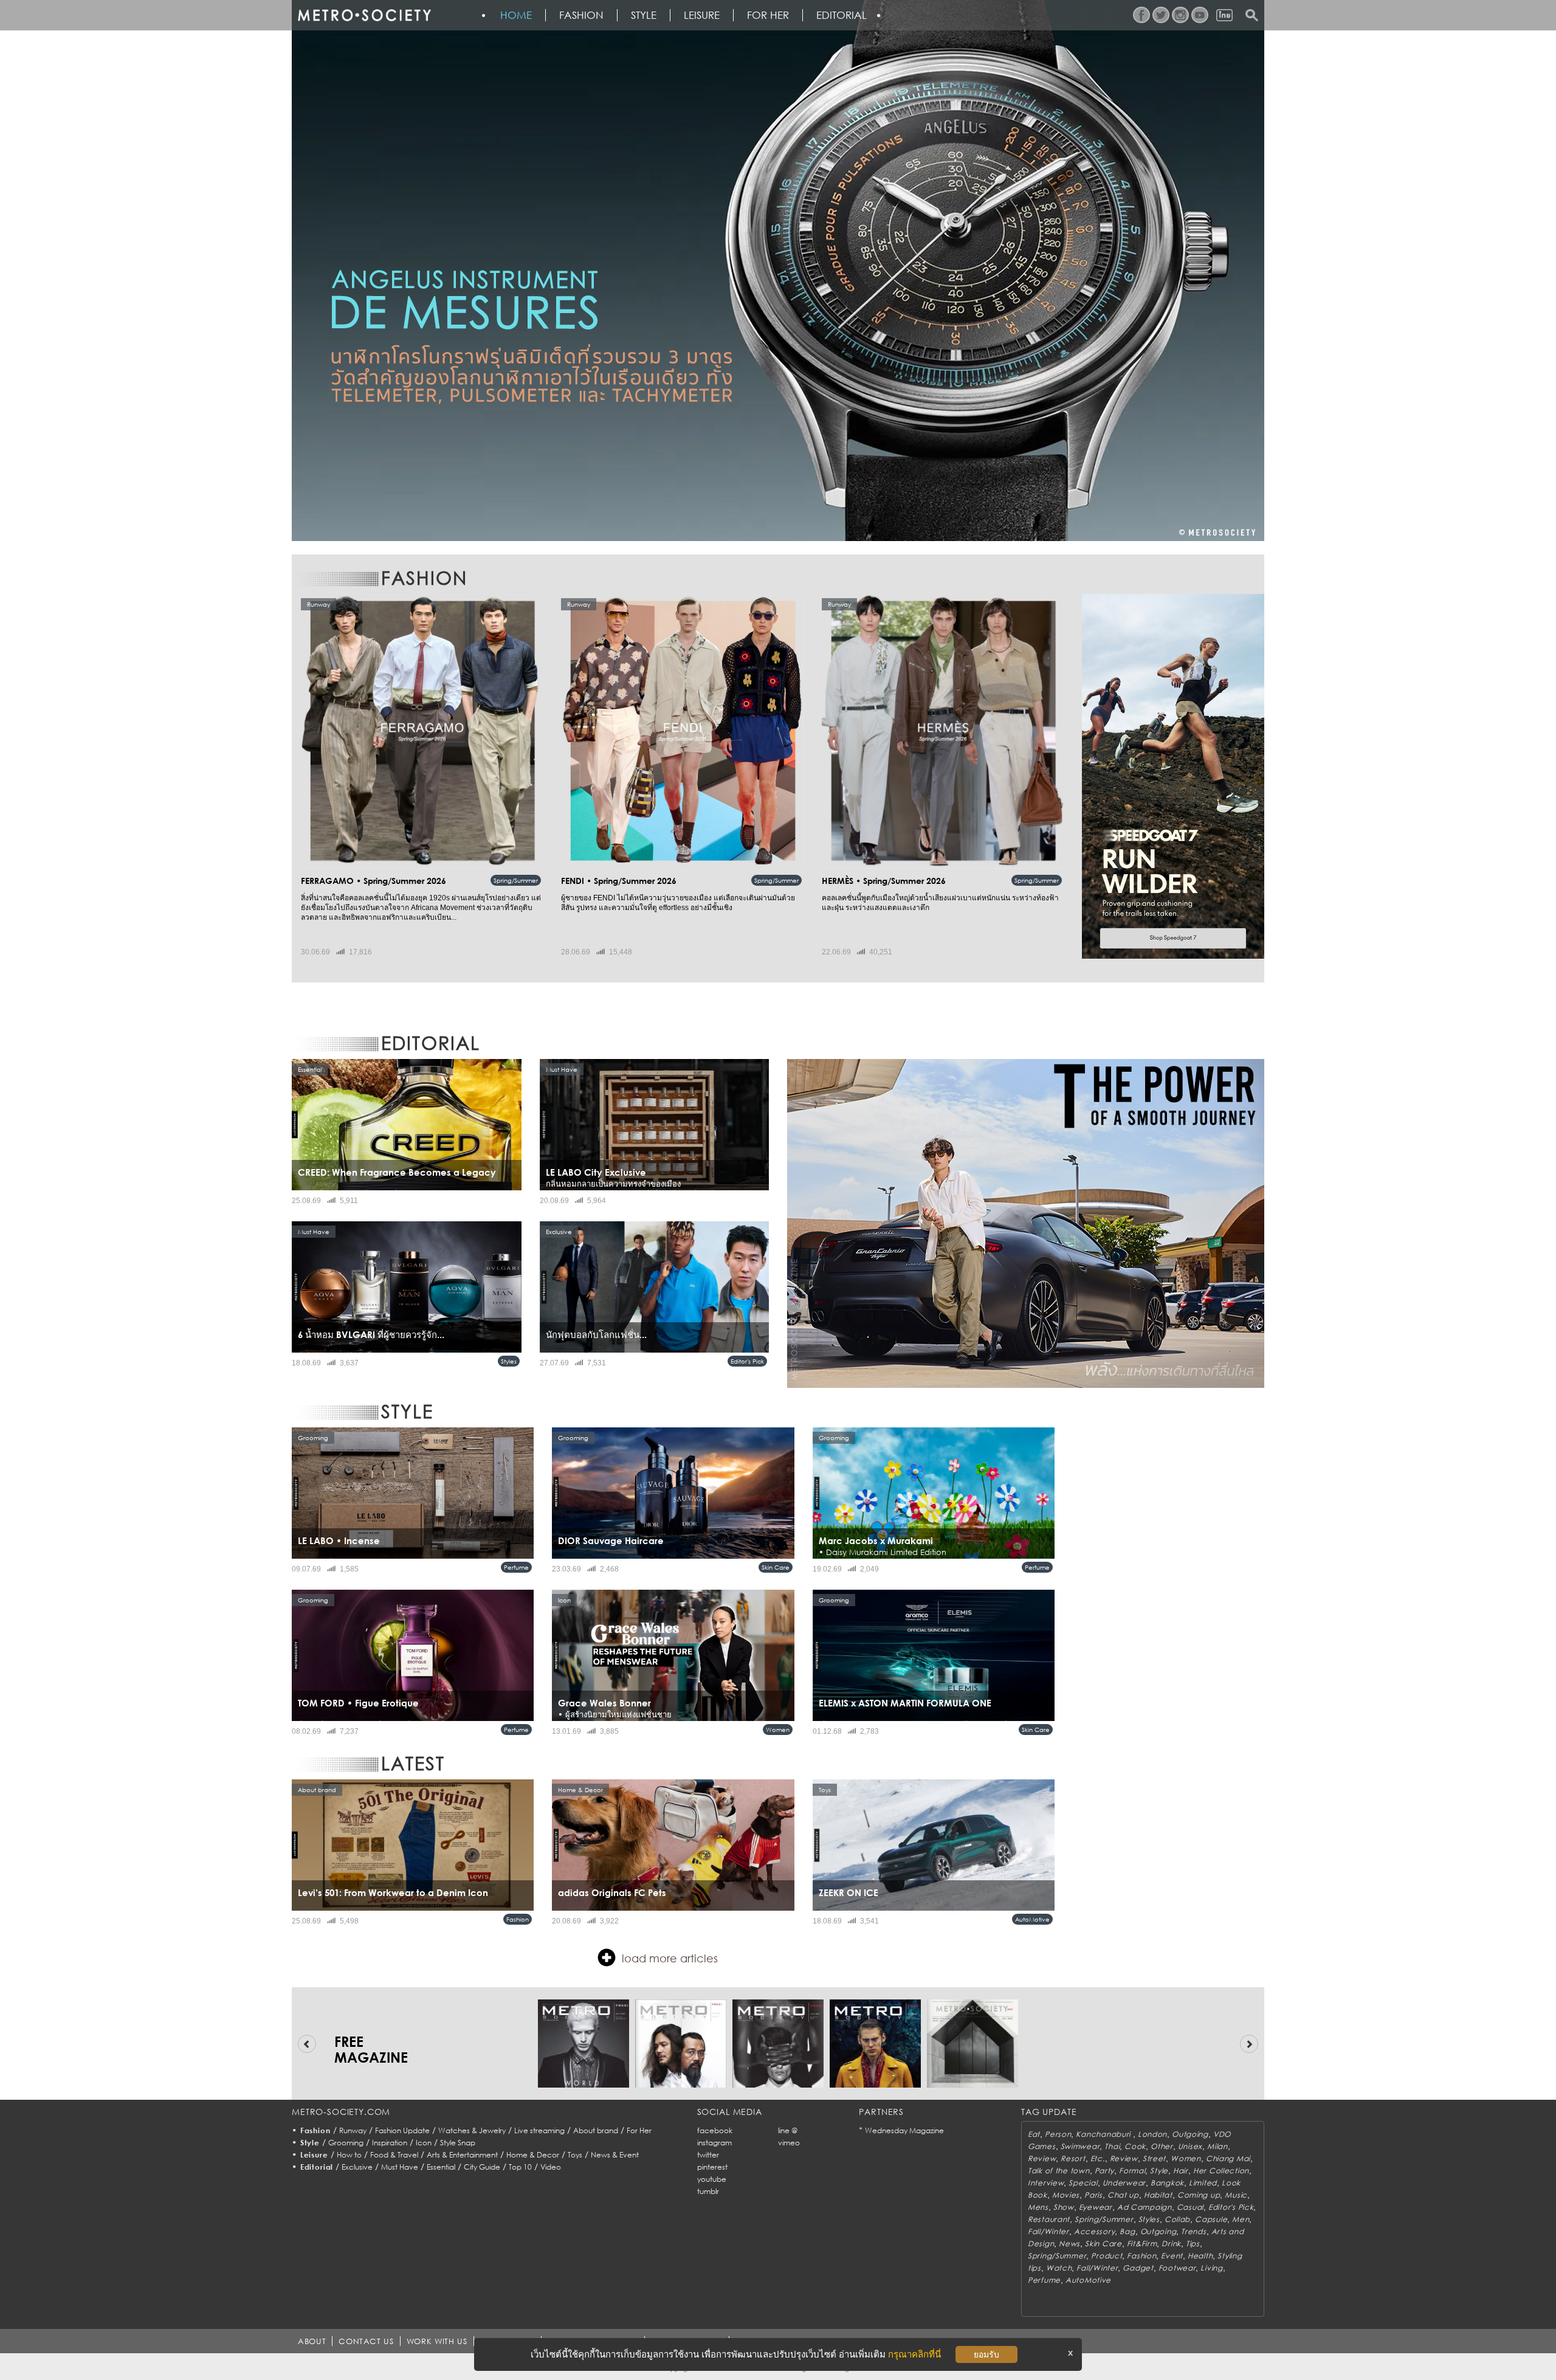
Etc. (1098, 2158)
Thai (1112, 2146)
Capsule (1211, 2219)
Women (778, 1730)
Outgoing (1190, 2134)
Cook (1135, 2146)
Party (1105, 2171)
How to (349, 2155)
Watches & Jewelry (472, 2130)
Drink (1171, 2244)
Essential (441, 2167)
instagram (714, 2143)
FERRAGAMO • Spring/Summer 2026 (374, 881)
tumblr (708, 2191)
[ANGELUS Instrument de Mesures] (778, 271)
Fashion (581, 15)
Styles (509, 1361)
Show (1064, 2207)
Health (1200, 2256)
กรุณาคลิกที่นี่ (914, 2354)
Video (551, 2167)
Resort (1073, 2158)
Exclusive (357, 2167)
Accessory (1094, 2231)
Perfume (516, 1567)
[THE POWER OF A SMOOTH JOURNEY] (1026, 1223)
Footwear (1177, 2268)
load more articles (670, 1958)
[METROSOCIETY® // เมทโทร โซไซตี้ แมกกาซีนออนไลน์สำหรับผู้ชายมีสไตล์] (364, 15)
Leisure (702, 15)
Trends (1193, 2231)
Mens (1038, 2207)
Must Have (400, 2167)
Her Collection (1221, 2171)
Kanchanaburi (1104, 2134)
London (1152, 2134)
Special (1083, 2183)
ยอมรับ (986, 2354)
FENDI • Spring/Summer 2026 (619, 881)
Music (1236, 2195)
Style (644, 15)
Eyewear (1096, 2207)
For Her (639, 2130)
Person (1058, 2134)
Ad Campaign (1145, 2207)
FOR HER (768, 15)
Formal (1132, 2171)
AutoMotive (1032, 1919)
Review (1042, 2158)
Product (1107, 2256)
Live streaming (539, 2130)
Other (1162, 2146)
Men (1241, 2219)
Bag (1127, 2231)
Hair (1181, 2171)
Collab (1177, 2219)
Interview (1046, 2183)
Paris (1093, 2195)
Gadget (1138, 2268)
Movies (1066, 2195)
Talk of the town (1059, 2171)
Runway (353, 2130)
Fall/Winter (1048, 2231)
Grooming (346, 2143)
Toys (575, 2155)
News (1069, 2244)
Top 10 (520, 2167)
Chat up (1123, 2195)
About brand (596, 2130)
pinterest (712, 2167)
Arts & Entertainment (462, 2155)
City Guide (482, 2167)
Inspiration (390, 2143)
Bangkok (1167, 2183)
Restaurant (1049, 2219)
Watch (1059, 2268)
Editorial (842, 15)
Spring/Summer (516, 880)
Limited (1203, 2183)
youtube (712, 2179)
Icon (424, 2143)
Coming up (1199, 2195)
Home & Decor (533, 2155)
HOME (516, 15)
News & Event (615, 2155)
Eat (1034, 2134)
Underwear (1124, 2183)
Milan (1217, 2146)
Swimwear (1080, 2146)
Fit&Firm (1142, 2244)
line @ (788, 2130)
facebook (715, 2130)
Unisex (1190, 2146)
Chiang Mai (1228, 2158)
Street (1154, 2158)
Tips (1193, 2244)
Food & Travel (394, 2155)
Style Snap (458, 2143)
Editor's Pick (747, 1361)
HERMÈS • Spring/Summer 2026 (884, 881)
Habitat (1158, 2195)
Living (1211, 2268)
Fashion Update (402, 2130)
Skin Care (776, 1567)
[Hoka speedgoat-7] (1173, 776)
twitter (708, 2155)
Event (1172, 2256)
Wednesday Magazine (904, 2130)
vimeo (789, 2143)
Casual (1190, 2207)
